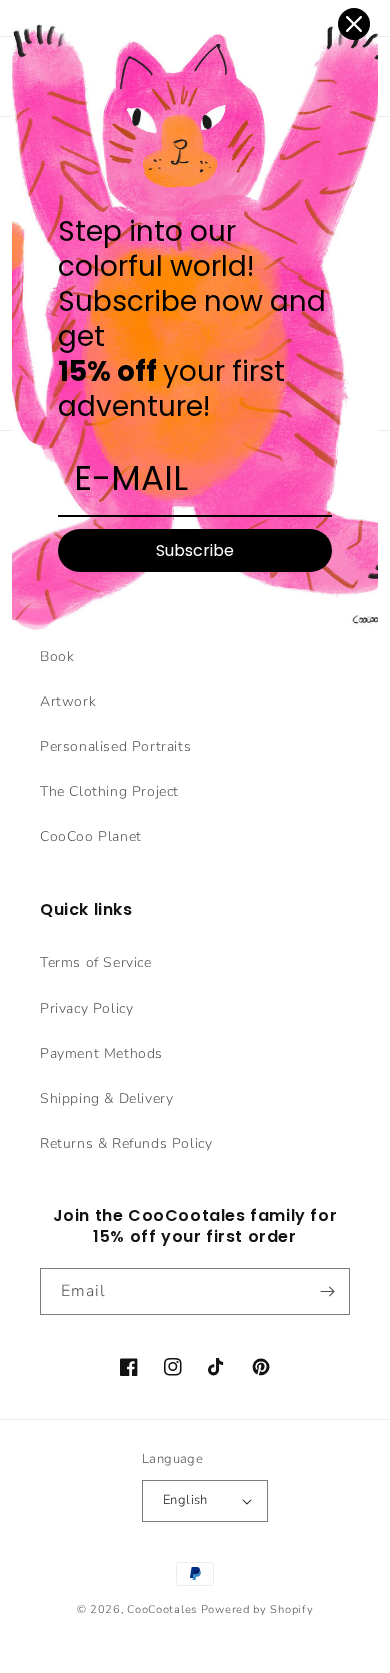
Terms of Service (96, 962)
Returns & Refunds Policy (126, 1143)
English (185, 1500)
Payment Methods (101, 1053)
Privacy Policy (86, 1008)
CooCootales (162, 1609)
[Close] (354, 24)
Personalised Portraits (115, 746)
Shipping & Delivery (106, 1098)
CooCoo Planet (91, 836)
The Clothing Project (109, 791)
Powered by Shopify (257, 1609)
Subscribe (195, 550)
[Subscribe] (327, 1291)
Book (57, 656)
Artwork (68, 701)
